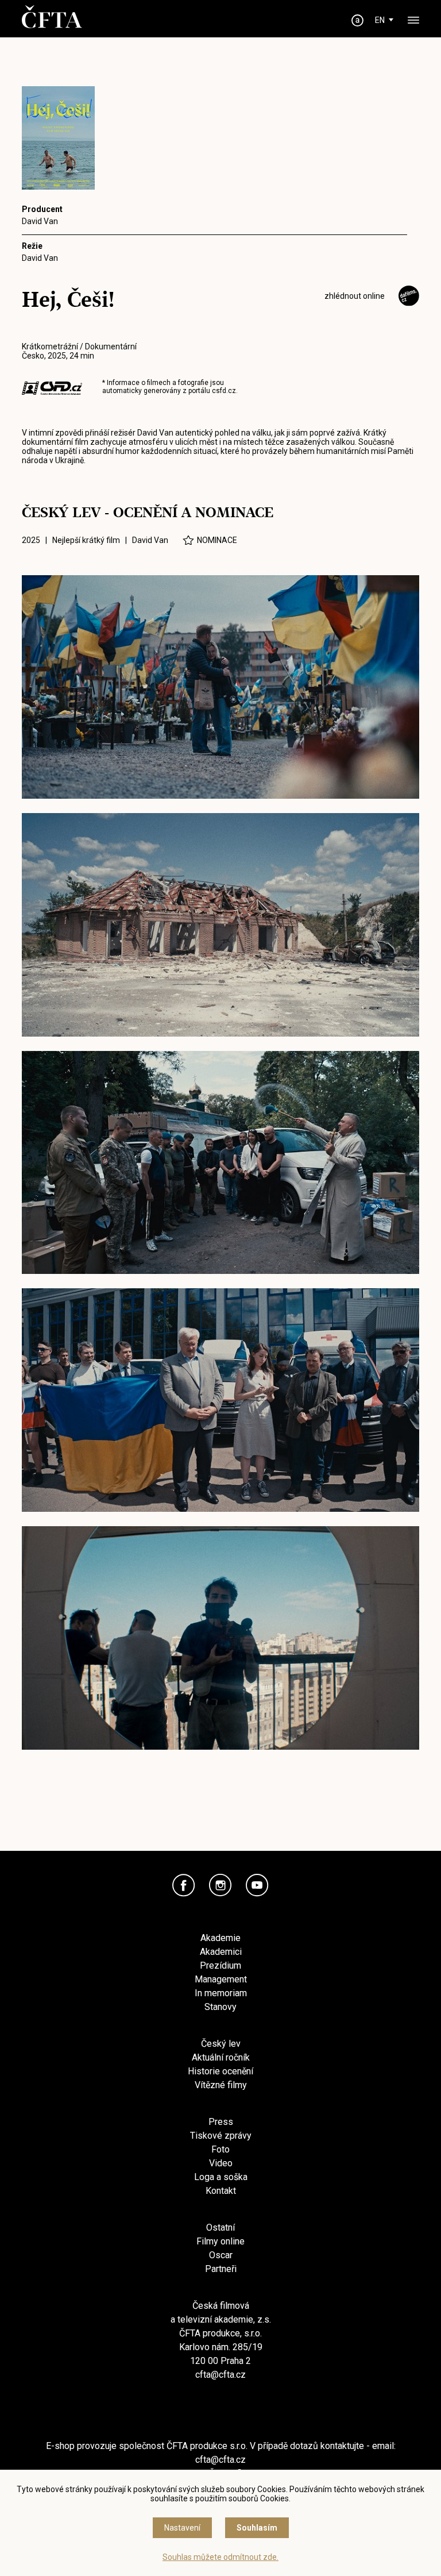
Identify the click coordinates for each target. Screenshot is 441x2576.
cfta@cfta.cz (220, 2375)
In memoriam (221, 1993)
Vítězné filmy (221, 2085)
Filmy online (220, 2241)
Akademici (221, 1952)
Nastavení (182, 2528)
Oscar (221, 2255)
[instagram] (220, 1885)
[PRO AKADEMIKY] (358, 20)
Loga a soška (221, 2177)
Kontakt (221, 2191)
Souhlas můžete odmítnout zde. (220, 2557)
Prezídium (220, 1965)
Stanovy (220, 2007)
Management (221, 1979)
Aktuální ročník (221, 2057)
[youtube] (257, 1885)
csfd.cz (224, 391)
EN (380, 20)
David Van (40, 221)
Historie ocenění (220, 2071)
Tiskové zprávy (221, 2136)
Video (221, 2163)
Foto (220, 2149)
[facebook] (184, 1885)
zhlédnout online (355, 296)
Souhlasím (257, 2528)
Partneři (221, 2269)
